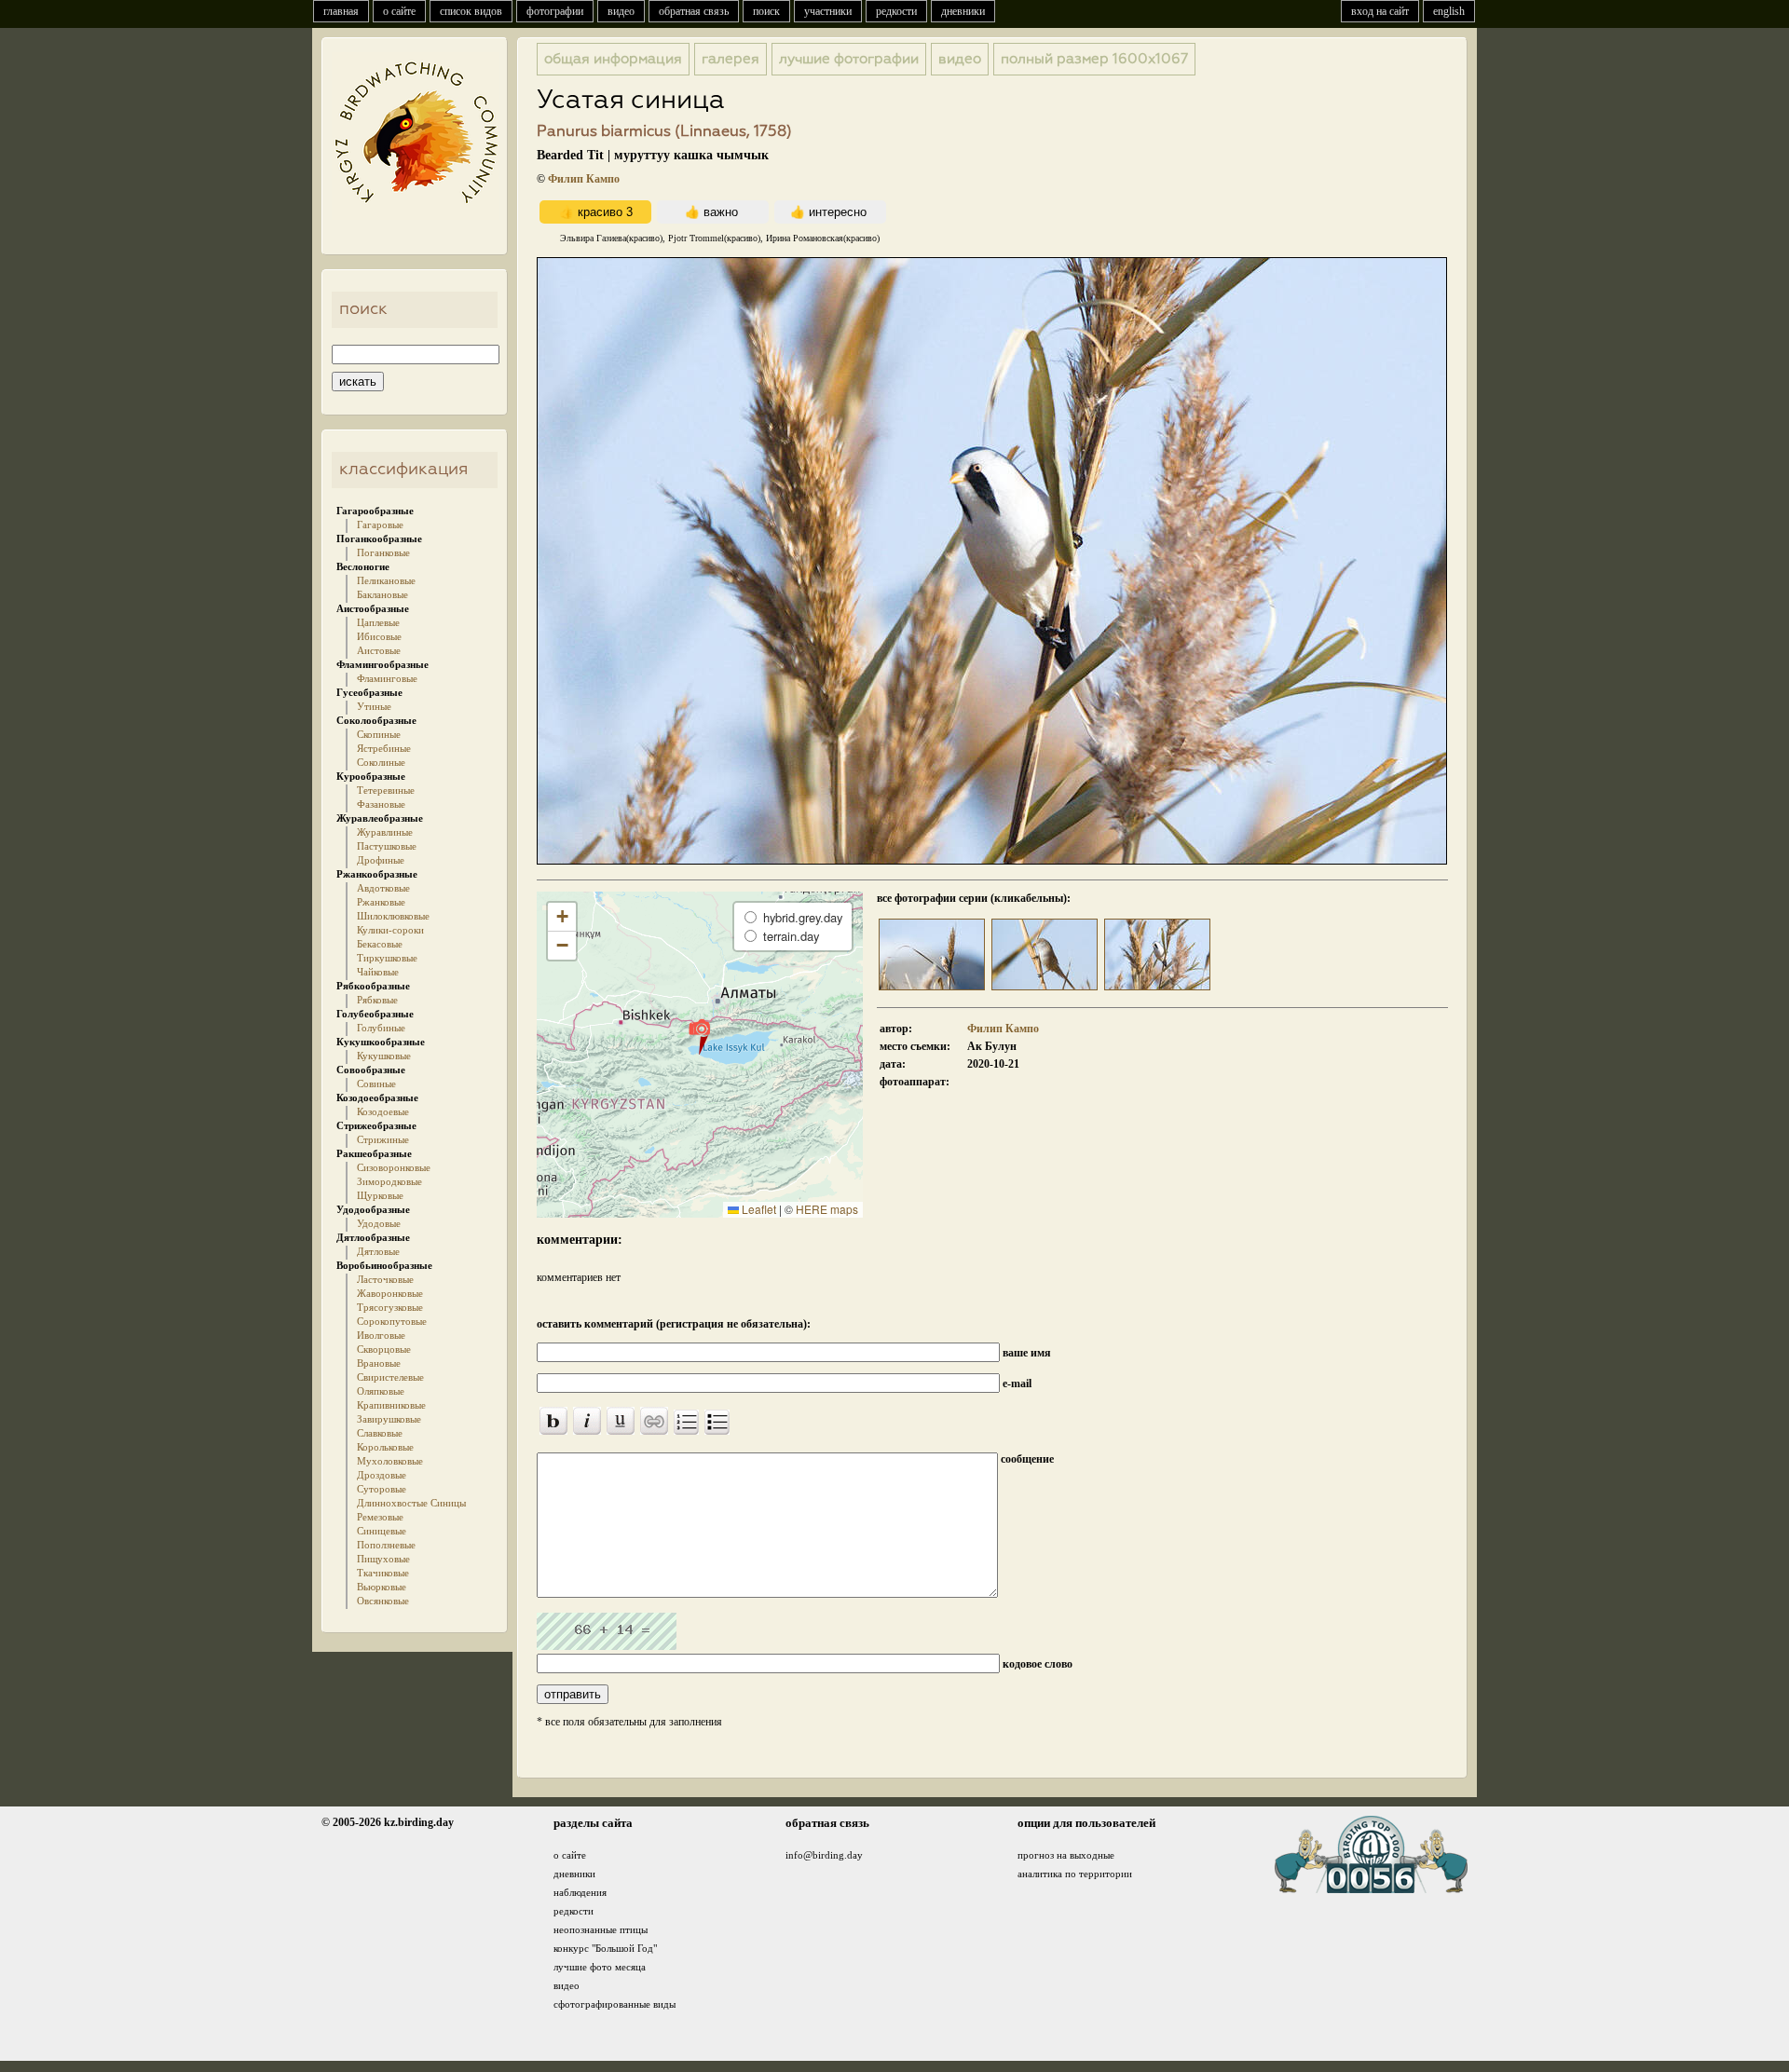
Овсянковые (383, 1601)
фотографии (555, 11)
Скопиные (379, 734)
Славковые (380, 1433)
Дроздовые (382, 1475)
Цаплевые (378, 622)
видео (621, 11)
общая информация (613, 59)
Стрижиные (383, 1139)
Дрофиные (381, 860)
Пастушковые (387, 846)
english (1449, 11)
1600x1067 (1094, 59)
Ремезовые (380, 1517)
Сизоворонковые (394, 1167)
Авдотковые (383, 888)
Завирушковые (389, 1419)
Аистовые (379, 650)
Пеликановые (386, 580)
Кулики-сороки (390, 930)
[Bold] (553, 1421)
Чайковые (378, 972)
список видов (471, 11)
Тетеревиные (386, 790)
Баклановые (382, 594)
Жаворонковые (390, 1293)
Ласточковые (385, 1279)
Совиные (376, 1084)
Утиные (374, 706)
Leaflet (758, 1209)
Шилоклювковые (393, 916)
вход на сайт (1380, 11)
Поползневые (386, 1545)
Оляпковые (381, 1391)
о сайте (399, 11)
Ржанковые (381, 902)
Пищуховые (383, 1559)
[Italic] (587, 1421)
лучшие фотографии (849, 59)
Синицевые (382, 1531)
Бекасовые (380, 944)
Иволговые (381, 1335)
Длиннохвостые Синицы (411, 1503)
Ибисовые (379, 636)
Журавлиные (385, 832)
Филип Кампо (584, 179)
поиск (766, 11)
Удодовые (379, 1223)
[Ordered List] (686, 1422)
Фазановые (381, 804)
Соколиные (381, 762)
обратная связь (694, 11)
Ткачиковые (383, 1573)
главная (341, 11)
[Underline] (621, 1421)
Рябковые (377, 1000)
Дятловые (378, 1251)
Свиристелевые (390, 1377)
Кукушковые (384, 1056)
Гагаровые (380, 525)
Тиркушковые (387, 958)
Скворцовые (384, 1349)
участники (828, 11)
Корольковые (385, 1447)
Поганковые (383, 552)
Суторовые (382, 1489)
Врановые (379, 1363)
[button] (699, 1036)
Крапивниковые (391, 1405)
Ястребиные (384, 748)
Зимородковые (389, 1181)
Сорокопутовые (392, 1321)
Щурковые (380, 1195)
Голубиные (381, 1028)
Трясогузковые (390, 1307)
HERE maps (827, 1209)
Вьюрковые (382, 1587)
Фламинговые (387, 678)
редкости (896, 11)
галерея (731, 59)
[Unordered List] (717, 1422)
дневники (963, 11)
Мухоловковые (390, 1461)
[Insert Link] (654, 1421)
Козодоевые (383, 1111)
